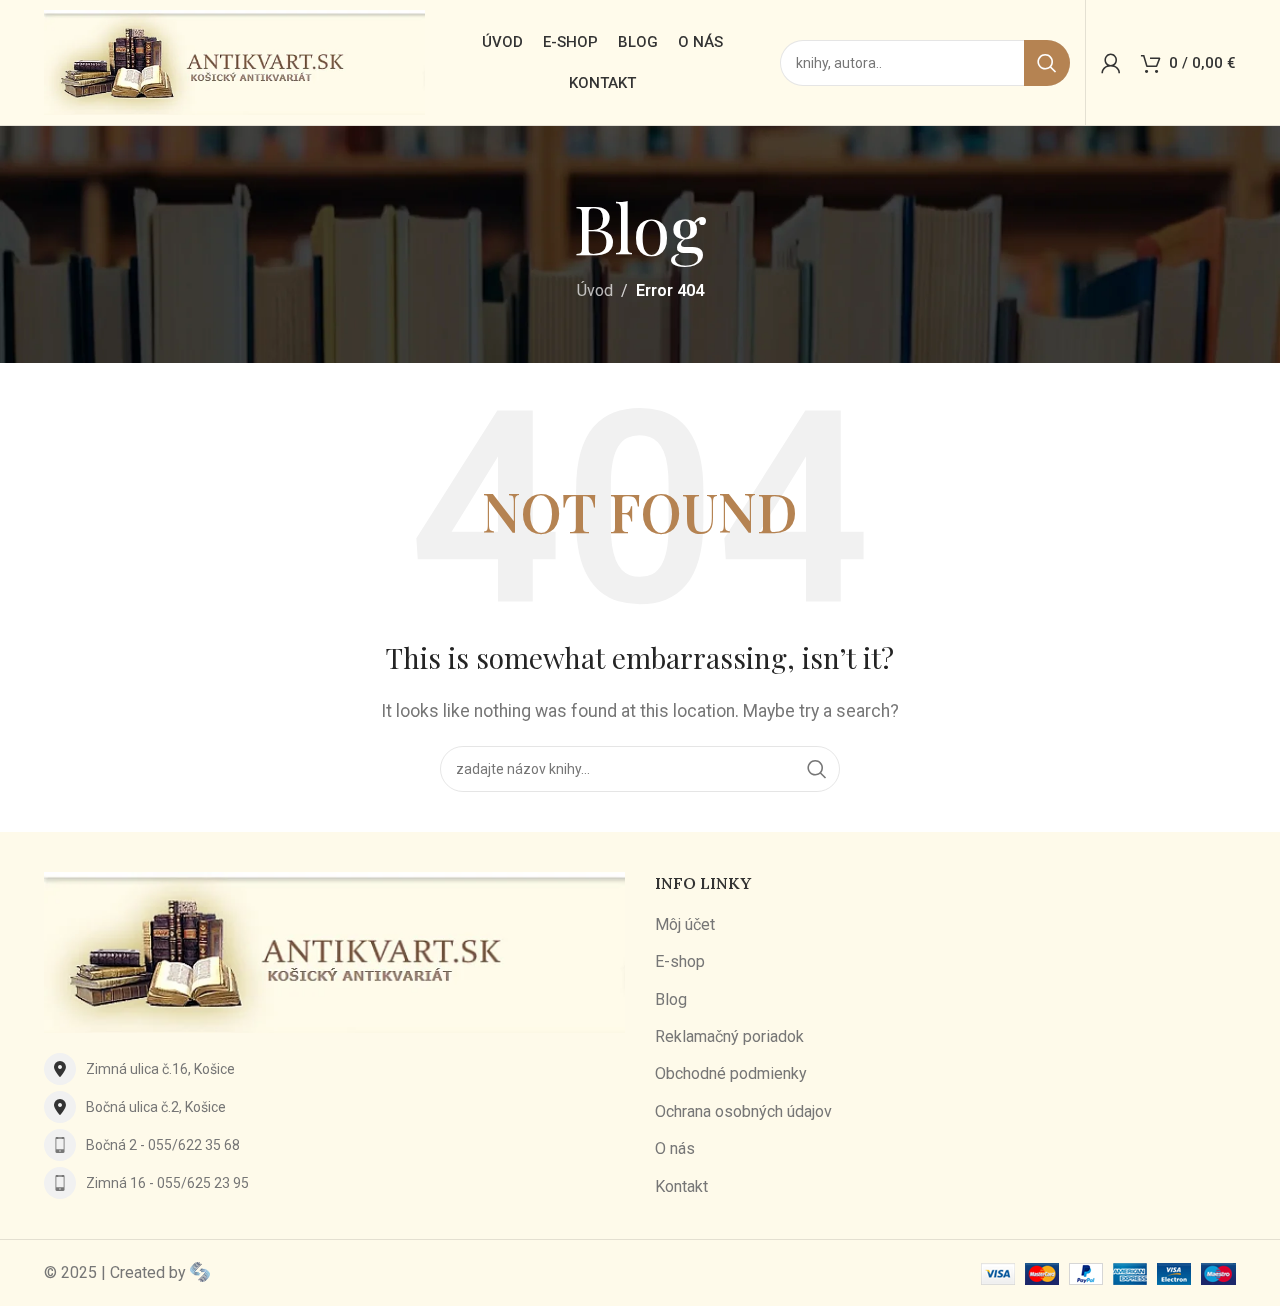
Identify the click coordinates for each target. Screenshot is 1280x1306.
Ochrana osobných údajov (743, 1111)
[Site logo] (234, 61)
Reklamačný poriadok (729, 1036)
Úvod (595, 290)
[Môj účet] (1111, 63)
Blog (671, 999)
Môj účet (685, 924)
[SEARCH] (1047, 63)
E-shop (680, 961)
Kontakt (681, 1186)
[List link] (334, 1069)
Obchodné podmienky (731, 1073)
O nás (675, 1148)
